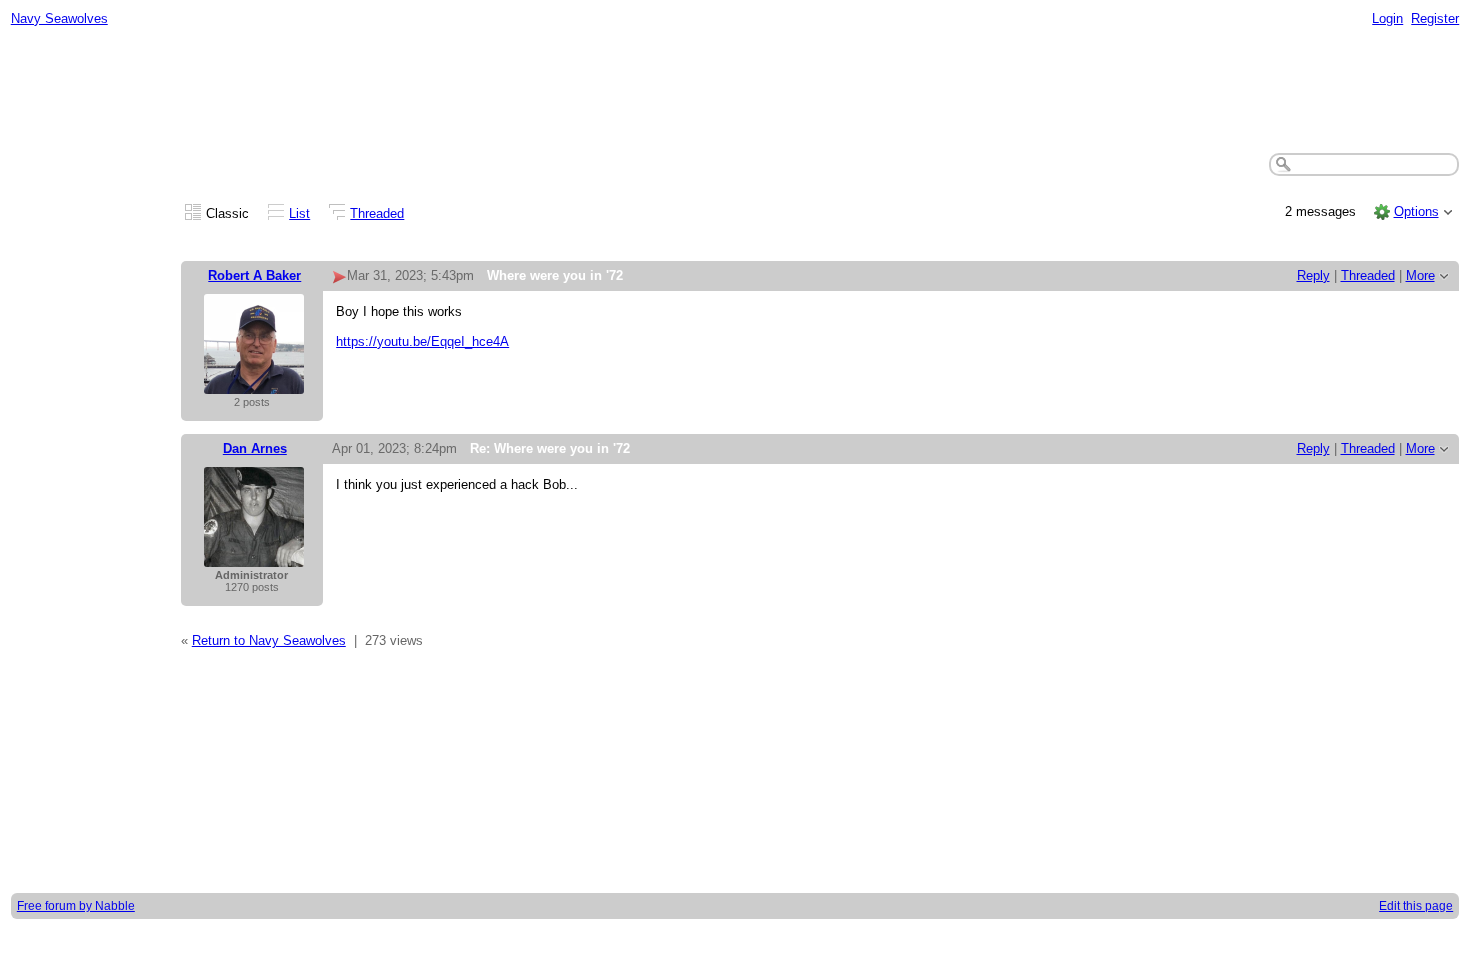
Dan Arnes (255, 448)
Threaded (377, 213)
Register (1435, 18)
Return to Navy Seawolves (269, 640)
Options (1416, 211)
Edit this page (1416, 906)
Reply (1313, 275)
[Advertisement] (735, 91)
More (1420, 275)
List (299, 213)
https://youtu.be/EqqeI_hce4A (422, 341)
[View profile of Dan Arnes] (254, 556)
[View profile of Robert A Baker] (254, 383)
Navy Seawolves (59, 18)
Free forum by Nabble (76, 906)
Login (1387, 18)
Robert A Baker (254, 275)
